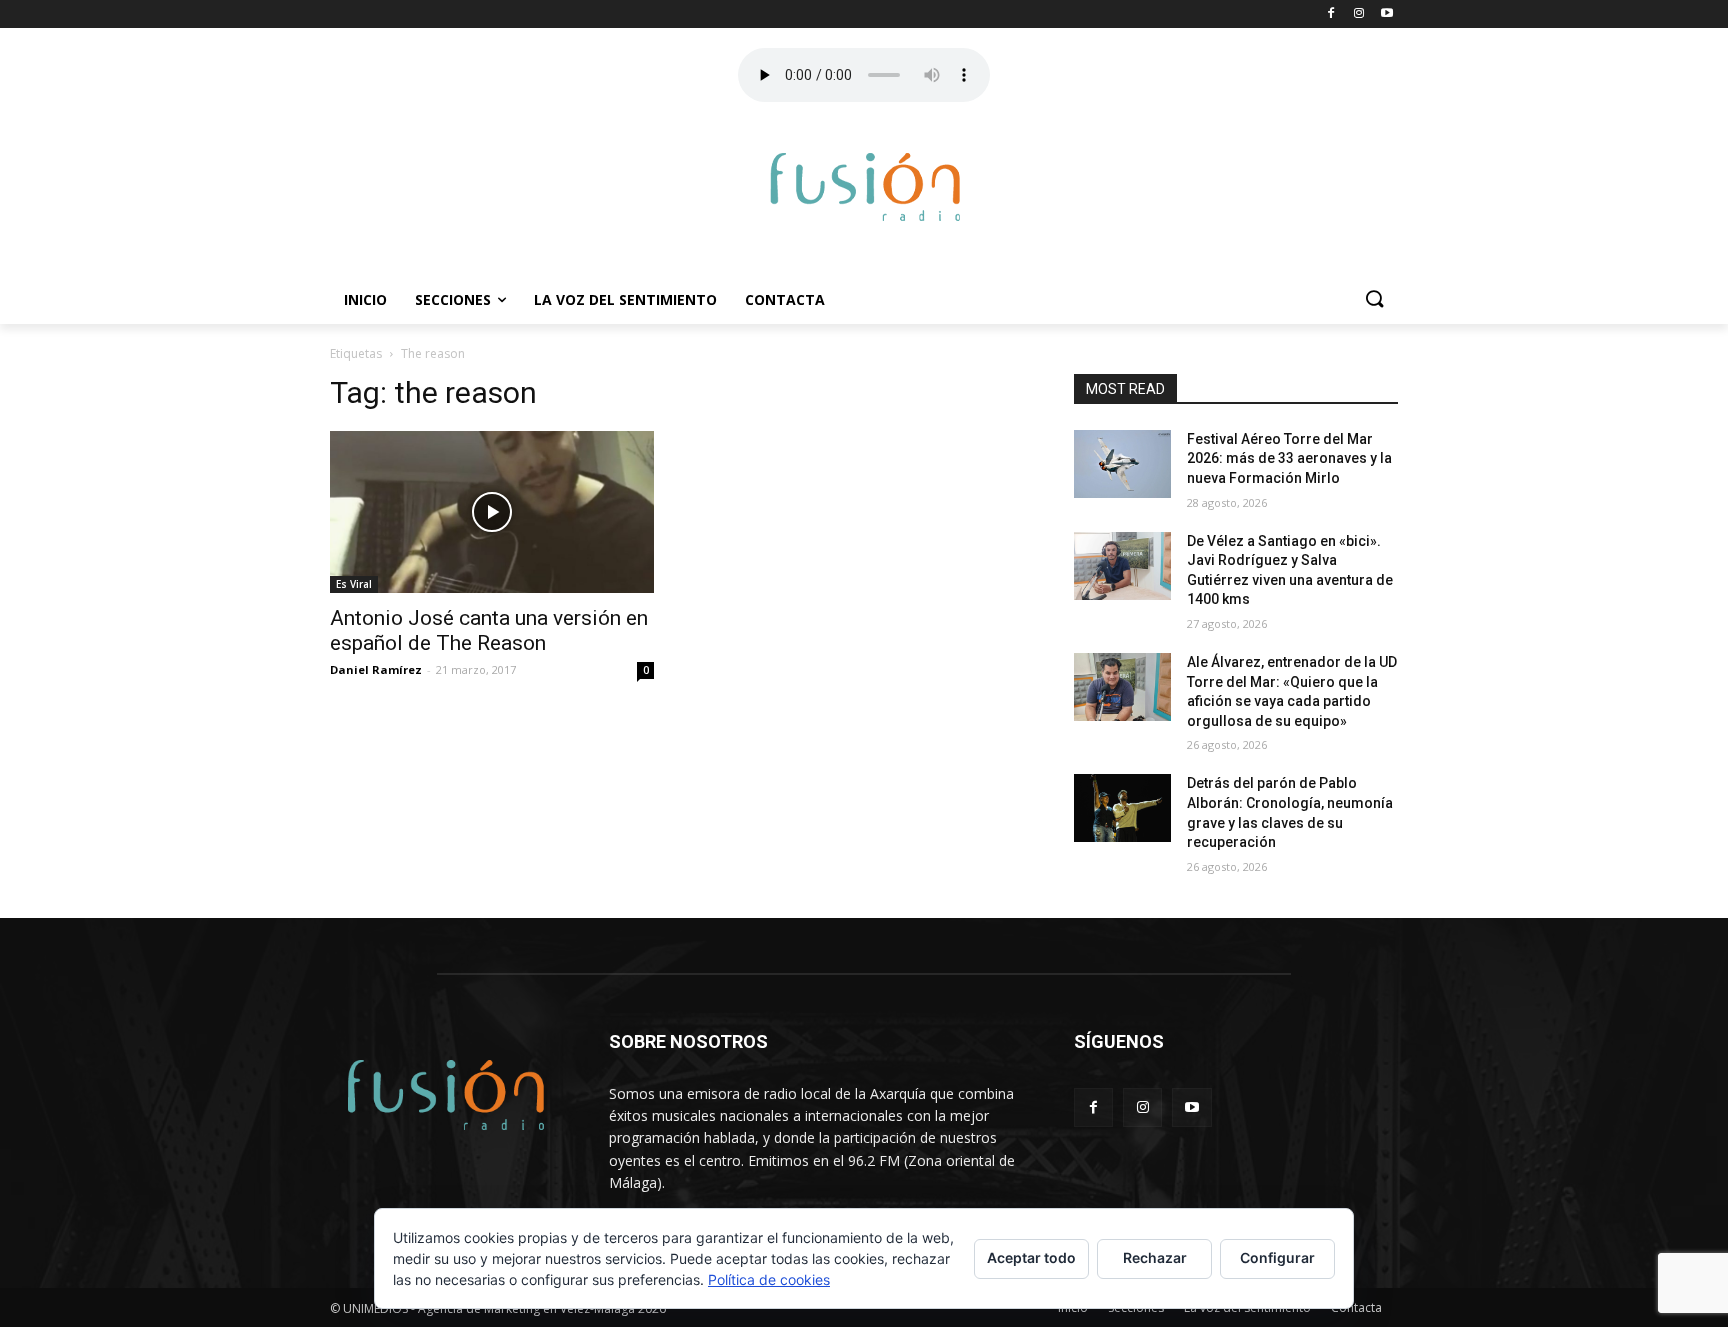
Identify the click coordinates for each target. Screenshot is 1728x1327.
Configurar (1277, 1257)
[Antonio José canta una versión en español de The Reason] (492, 512)
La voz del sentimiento (625, 299)
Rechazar (1155, 1257)
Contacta (785, 299)
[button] (1374, 300)
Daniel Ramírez (376, 669)
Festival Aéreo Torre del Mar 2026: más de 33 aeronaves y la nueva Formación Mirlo (1289, 458)
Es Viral (354, 584)
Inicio (365, 299)
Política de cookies (769, 1279)
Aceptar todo (1031, 1257)
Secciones (453, 299)
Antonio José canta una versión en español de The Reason (489, 630)
